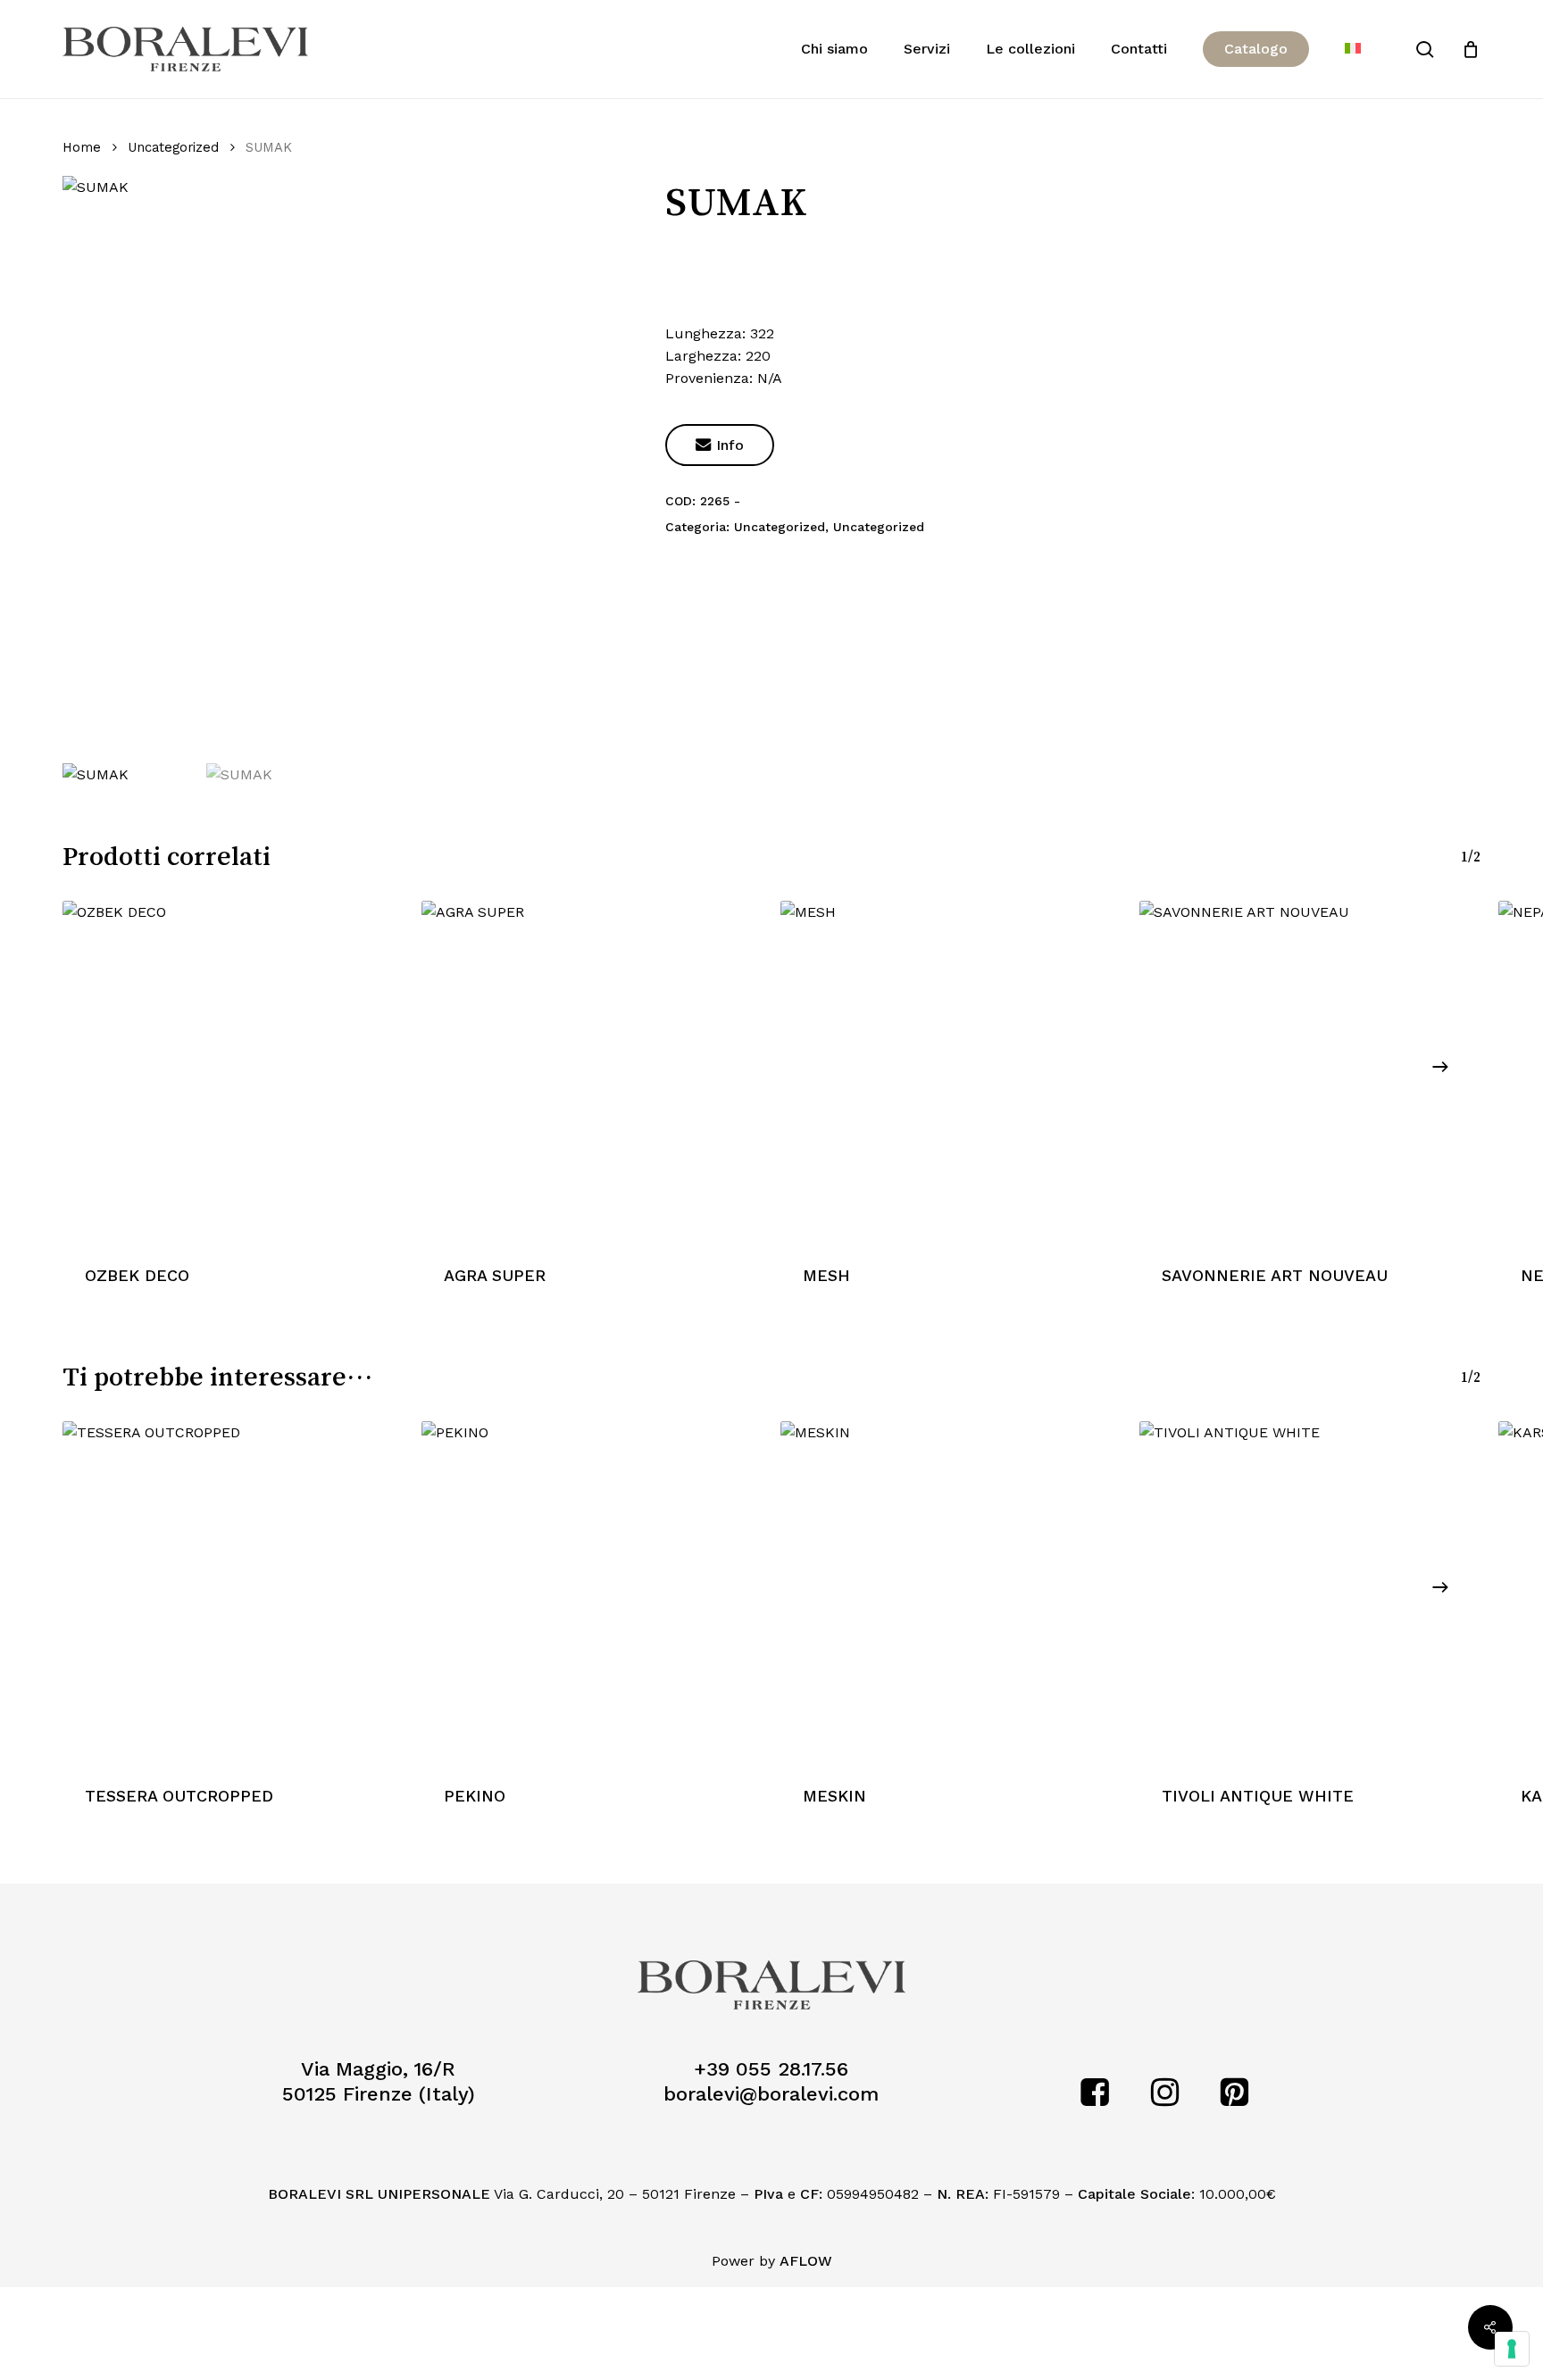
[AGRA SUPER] (592, 1071)
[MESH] (951, 1071)
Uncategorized (173, 147)
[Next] (1440, 1067)
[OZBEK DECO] (233, 1071)
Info (720, 445)
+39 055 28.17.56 (771, 2069)
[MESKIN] (951, 1592)
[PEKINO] (592, 1592)
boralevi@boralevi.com (771, 2094)
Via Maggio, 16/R (378, 2069)
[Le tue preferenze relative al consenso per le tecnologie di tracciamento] (1512, 2349)
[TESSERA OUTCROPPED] (233, 1592)
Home (82, 147)
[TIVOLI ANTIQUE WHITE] (1310, 1592)
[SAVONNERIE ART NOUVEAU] (1310, 1071)
